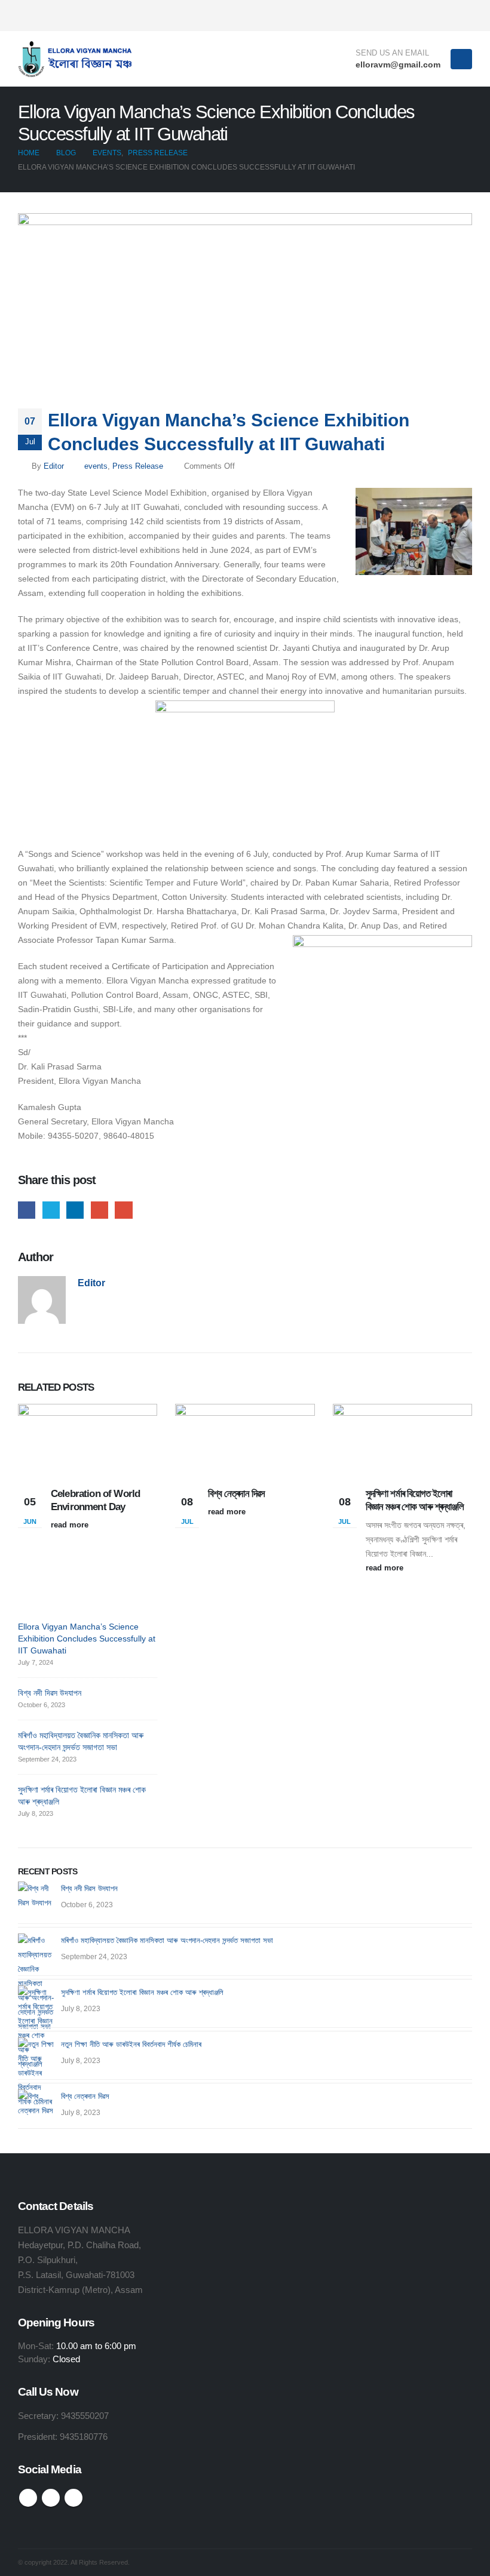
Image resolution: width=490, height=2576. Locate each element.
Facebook (27, 1210)
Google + (99, 1210)
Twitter (51, 1210)
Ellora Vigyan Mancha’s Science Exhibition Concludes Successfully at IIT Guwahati (87, 1639)
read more (71, 1525)
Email (123, 1210)
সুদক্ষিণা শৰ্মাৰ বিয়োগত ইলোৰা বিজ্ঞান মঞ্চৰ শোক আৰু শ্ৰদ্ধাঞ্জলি (142, 1992)
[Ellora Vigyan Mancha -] (78, 59)
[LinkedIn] (463, 16)
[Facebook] (424, 16)
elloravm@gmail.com (398, 64)
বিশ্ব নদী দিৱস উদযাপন (50, 1693)
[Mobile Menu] (461, 59)
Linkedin (73, 2498)
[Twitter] (443, 16)
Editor (54, 466)
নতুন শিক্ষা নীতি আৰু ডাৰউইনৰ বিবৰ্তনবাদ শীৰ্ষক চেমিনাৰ (131, 2044)
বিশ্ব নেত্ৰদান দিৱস (236, 1494)
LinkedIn (75, 1210)
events (96, 466)
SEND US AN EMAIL (392, 53)
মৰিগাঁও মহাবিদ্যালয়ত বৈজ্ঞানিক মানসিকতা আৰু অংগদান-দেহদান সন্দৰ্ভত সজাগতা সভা (167, 1940)
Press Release (138, 466)
